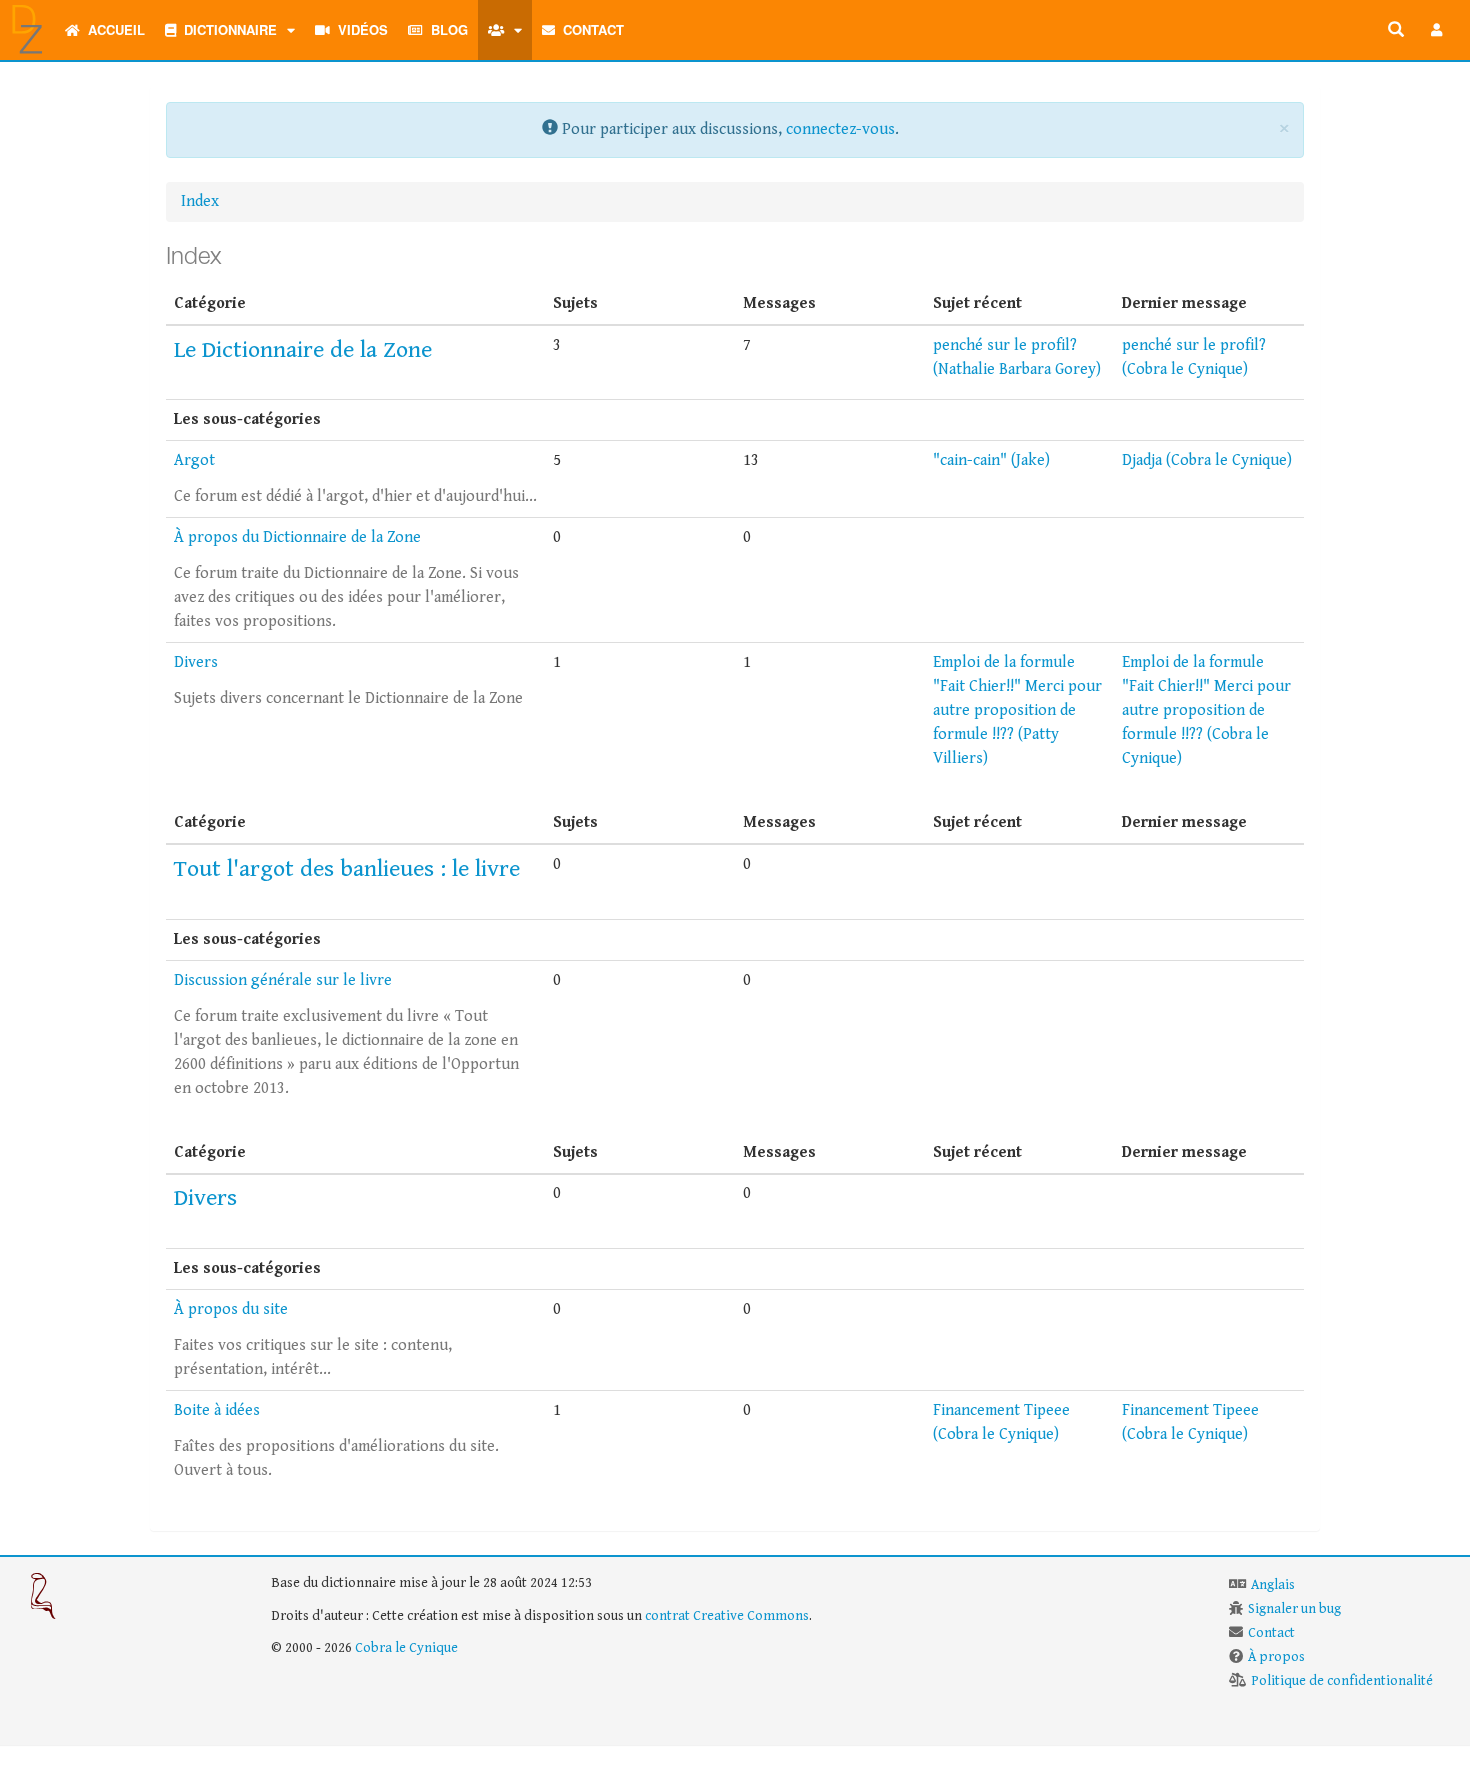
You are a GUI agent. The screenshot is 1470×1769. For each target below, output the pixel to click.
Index (200, 201)
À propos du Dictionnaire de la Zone (297, 537)
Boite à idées (217, 1410)
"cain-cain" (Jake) (991, 460)
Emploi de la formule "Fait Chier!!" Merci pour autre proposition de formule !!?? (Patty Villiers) (1017, 710)
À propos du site (231, 1309)
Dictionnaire (226, 29)
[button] (1437, 30)
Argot (194, 460)
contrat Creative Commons (727, 1616)
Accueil (112, 29)
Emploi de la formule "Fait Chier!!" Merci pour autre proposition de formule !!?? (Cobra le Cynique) (1206, 710)
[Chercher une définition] (1396, 30)
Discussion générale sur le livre (283, 980)
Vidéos (359, 29)
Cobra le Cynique (406, 1648)
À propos (1276, 1657)
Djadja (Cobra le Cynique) (1207, 460)
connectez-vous (840, 129)
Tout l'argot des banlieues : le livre (347, 869)
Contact (589, 29)
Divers (196, 662)
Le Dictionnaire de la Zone (303, 350)
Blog (445, 29)
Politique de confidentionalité (1342, 1681)
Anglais (1273, 1585)
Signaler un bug (1294, 1609)
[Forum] (493, 30)
